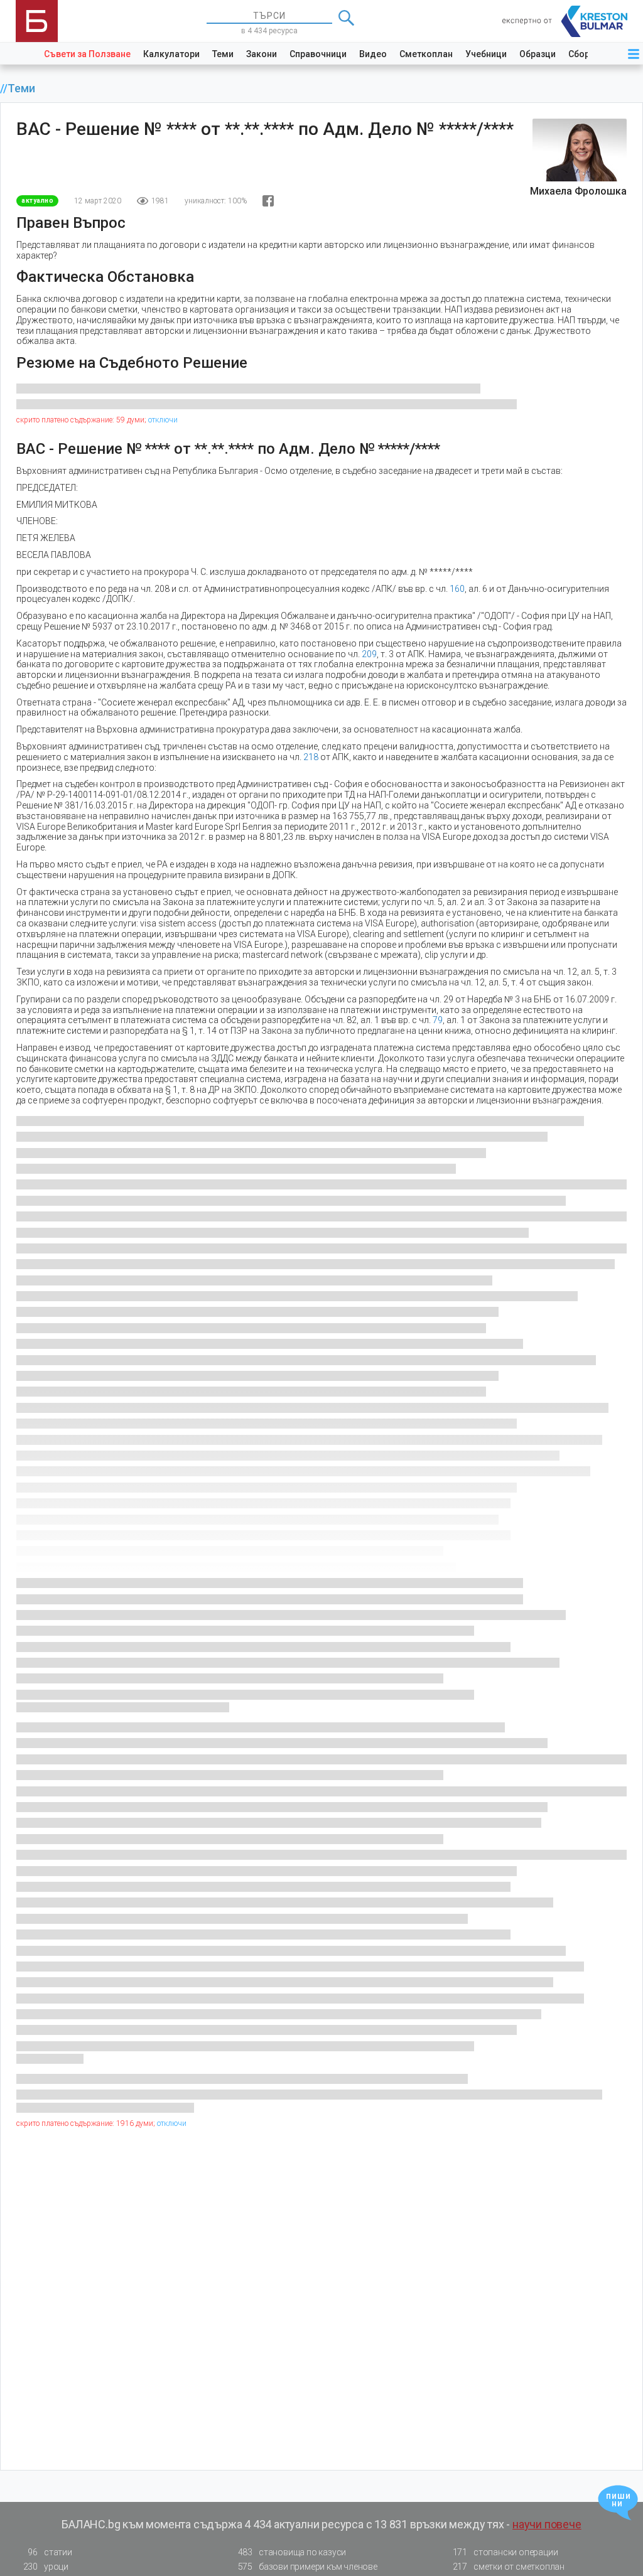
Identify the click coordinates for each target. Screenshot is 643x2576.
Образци (538, 54)
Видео (373, 54)
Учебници (486, 54)
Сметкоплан (426, 54)
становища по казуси (292, 2552)
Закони (262, 54)
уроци (46, 2567)
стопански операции (505, 2552)
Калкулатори (171, 54)
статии (50, 2552)
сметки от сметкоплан (509, 2567)
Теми (223, 54)
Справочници (318, 54)
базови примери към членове (308, 2567)
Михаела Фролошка (578, 191)
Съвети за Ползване (87, 54)
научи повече (547, 2524)
